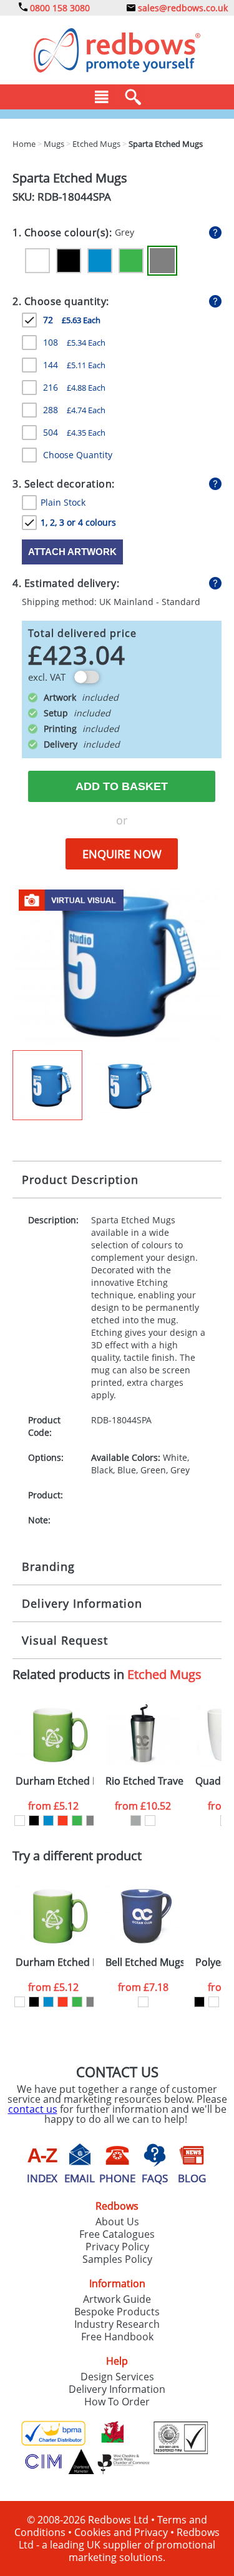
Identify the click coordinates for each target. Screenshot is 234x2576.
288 (74, 410)
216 (74, 387)
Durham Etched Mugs (55, 1781)
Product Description (80, 1180)
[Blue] (100, 261)
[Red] (63, 1821)
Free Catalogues (117, 2234)
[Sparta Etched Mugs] (117, 966)
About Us (117, 2222)
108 (74, 342)
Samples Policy (117, 2259)
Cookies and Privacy (121, 2532)
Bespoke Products (117, 2312)
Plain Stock (63, 502)
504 (74, 432)
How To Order (117, 2402)
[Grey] (162, 261)
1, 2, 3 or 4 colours (78, 522)
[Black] (69, 261)
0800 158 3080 (59, 8)
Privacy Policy (117, 2247)
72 (72, 320)
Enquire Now (122, 854)
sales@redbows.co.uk (182, 8)
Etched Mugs (164, 1674)
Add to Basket (122, 786)
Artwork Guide (117, 2299)
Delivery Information (82, 1603)
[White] (37, 261)
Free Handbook (117, 2337)
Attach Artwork (72, 552)
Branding (48, 1566)
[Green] (131, 261)
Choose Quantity (78, 455)
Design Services (117, 2377)
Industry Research (117, 2324)
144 (74, 365)
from (53, 1806)
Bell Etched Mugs (144, 1962)
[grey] (91, 1821)
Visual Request (65, 1640)
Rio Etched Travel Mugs (144, 1781)
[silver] (136, 1821)
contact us (33, 2109)
